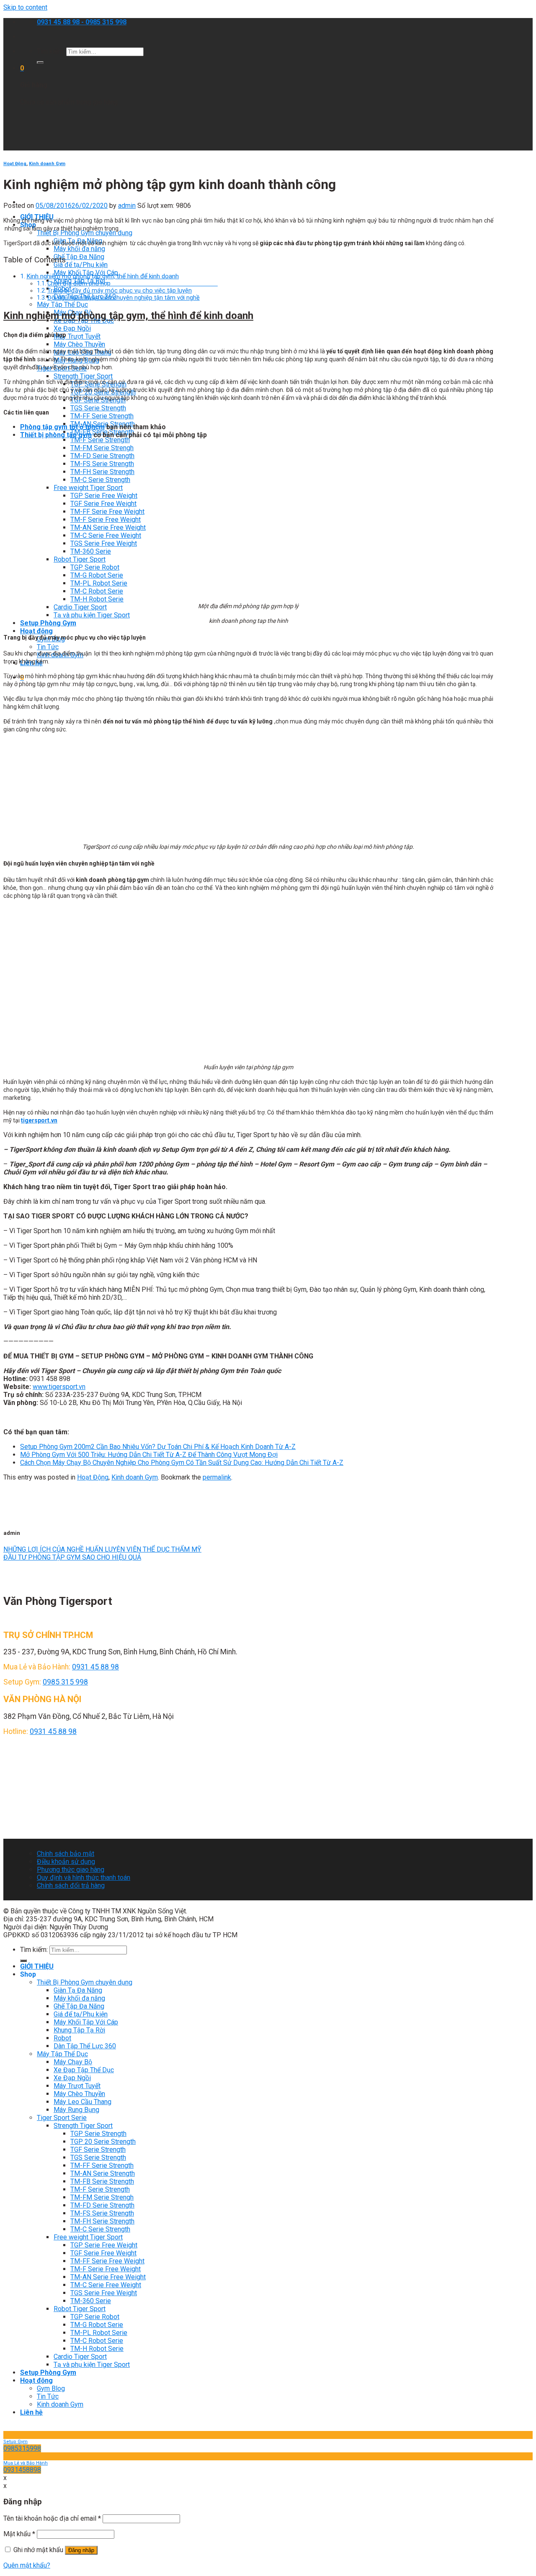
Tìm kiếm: (51, 51)
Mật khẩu (19, 2534)
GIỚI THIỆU (37, 1966)
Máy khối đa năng (79, 249)
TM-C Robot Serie (97, 591)
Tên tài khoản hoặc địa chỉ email (52, 2518)
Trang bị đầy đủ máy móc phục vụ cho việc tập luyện (120, 291)
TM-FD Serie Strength (102, 456)
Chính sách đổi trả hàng (71, 1885)
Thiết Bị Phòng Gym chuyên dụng (85, 233)
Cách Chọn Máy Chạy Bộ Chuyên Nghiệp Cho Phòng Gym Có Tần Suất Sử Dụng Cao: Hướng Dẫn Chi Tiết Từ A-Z (182, 1463)
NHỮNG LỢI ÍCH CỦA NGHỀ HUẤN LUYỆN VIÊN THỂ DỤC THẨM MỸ (102, 1549)
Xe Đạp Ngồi (72, 328)
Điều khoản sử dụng (66, 1862)
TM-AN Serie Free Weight (108, 527)
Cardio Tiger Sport (80, 607)
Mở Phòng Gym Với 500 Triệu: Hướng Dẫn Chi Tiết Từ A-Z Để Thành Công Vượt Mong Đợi (149, 1455)
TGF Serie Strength (98, 2150)
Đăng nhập (81, 2550)
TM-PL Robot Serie (99, 583)
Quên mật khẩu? (27, 2565)
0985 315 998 (65, 1682)
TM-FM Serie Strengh (102, 448)
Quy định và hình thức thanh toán (84, 1878)
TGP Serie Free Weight (104, 496)
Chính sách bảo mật (66, 1854)
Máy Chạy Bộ (73, 2062)
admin (127, 206)
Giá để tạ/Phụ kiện (81, 265)
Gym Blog (51, 2388)
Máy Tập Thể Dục (62, 305)
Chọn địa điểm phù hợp (133, 284)
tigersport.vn (39, 1120)
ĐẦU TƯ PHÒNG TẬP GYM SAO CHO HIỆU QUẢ (72, 1557)
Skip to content (25, 7)
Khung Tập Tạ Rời (79, 2030)
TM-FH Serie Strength (102, 472)
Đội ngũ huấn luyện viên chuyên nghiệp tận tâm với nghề (124, 298)
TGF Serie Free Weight (103, 504)
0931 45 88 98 (95, 1667)
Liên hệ (31, 2412)
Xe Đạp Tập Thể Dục (84, 2070)
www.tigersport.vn (59, 1387)
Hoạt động (36, 631)
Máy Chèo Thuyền (79, 344)
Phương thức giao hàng (71, 1870)
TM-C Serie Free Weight (106, 535)
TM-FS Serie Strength (102, 464)
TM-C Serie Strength (100, 480)
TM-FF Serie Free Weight (107, 512)
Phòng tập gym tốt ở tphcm (62, 427)
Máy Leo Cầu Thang (82, 2102)
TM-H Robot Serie (97, 599)
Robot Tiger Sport (80, 559)
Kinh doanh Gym (47, 164)
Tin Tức (48, 647)
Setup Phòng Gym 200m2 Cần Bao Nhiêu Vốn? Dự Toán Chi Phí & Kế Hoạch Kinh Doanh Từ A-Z (158, 1447)
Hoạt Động (15, 164)
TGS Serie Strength (98, 408)
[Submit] (40, 62)
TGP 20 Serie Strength (103, 2142)
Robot (62, 2038)
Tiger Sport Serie (62, 2118)
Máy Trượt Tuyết (77, 2086)
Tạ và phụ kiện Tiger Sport (92, 615)
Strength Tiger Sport (83, 376)
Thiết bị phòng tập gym (56, 435)
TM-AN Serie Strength (103, 2173)
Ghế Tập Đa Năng (79, 257)
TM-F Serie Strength (100, 440)
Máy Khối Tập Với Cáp (86, 2022)
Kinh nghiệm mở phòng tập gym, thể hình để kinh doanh (103, 276)
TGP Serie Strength (98, 2134)
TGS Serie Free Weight (104, 543)
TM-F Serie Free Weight (106, 520)
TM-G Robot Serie (97, 575)
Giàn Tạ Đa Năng (78, 1990)
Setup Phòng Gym (48, 623)
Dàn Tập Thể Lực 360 (85, 2046)
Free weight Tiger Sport (88, 488)
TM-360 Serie (91, 551)
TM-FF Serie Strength (102, 416)
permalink (217, 1477)
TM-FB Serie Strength (102, 2181)
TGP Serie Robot (95, 567)
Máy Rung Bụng (76, 2110)
